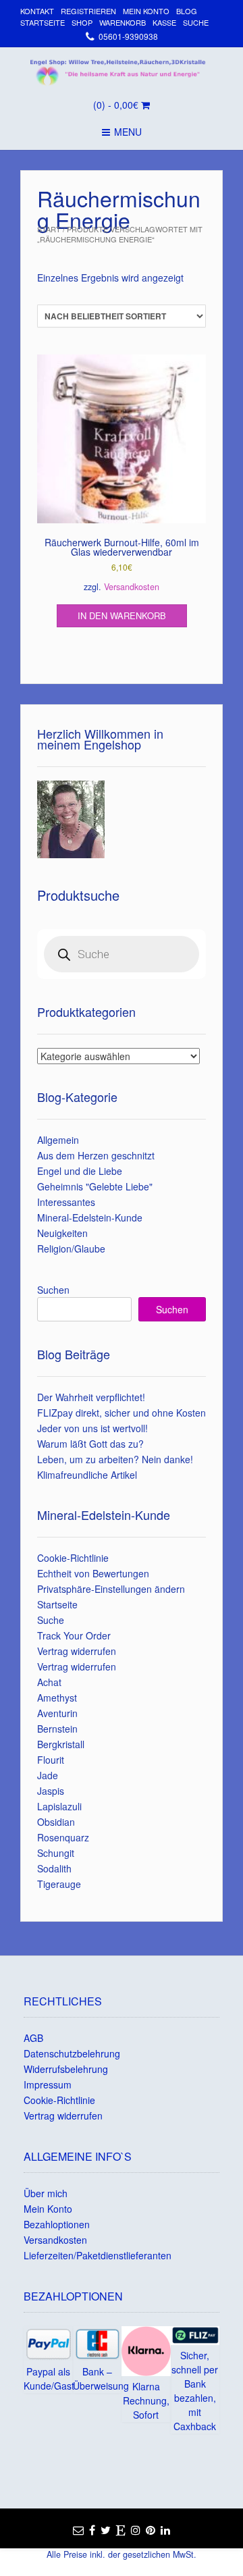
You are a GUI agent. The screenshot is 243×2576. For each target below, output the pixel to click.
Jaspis (51, 1791)
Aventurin (57, 1713)
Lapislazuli (59, 1806)
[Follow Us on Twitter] (106, 2530)
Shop (82, 22)
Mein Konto (146, 11)
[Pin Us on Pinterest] (151, 2530)
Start (49, 229)
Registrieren (88, 11)
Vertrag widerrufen (77, 1651)
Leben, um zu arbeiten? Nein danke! (115, 1459)
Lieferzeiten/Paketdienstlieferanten (98, 2255)
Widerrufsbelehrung (66, 2069)
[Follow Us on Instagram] (136, 2530)
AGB (33, 2038)
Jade (48, 1775)
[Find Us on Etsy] (121, 2530)
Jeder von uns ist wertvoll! (92, 1428)
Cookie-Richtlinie (73, 1558)
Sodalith (54, 1868)
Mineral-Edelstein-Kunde (90, 1217)
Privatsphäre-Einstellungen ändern (111, 1589)
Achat (49, 1682)
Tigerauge (59, 1884)
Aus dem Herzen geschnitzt (96, 1155)
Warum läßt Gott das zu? (90, 1444)
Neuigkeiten (62, 1233)
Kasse (164, 22)
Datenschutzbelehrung (72, 2053)
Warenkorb (123, 22)
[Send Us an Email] (78, 2530)
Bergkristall (61, 1744)
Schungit (56, 1853)
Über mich (46, 2193)
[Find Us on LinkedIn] (165, 2530)
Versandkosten (132, 587)
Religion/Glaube (71, 1248)
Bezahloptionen (57, 2224)
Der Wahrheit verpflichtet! (91, 1397)
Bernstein (57, 1729)
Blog (187, 11)
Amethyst (57, 1698)
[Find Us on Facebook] (92, 2530)
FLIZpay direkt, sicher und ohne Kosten (122, 1413)
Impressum (48, 2084)
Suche (196, 22)
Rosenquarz (63, 1837)
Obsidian (56, 1822)
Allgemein (58, 1140)
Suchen (53, 1290)
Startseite (43, 22)
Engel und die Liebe (80, 1171)
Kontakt (37, 11)
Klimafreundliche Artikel (87, 1475)
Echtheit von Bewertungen (93, 1573)
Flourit (51, 1760)
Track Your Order (74, 1635)
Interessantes (66, 1202)
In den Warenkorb (122, 615)
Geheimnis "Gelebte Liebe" (95, 1186)
